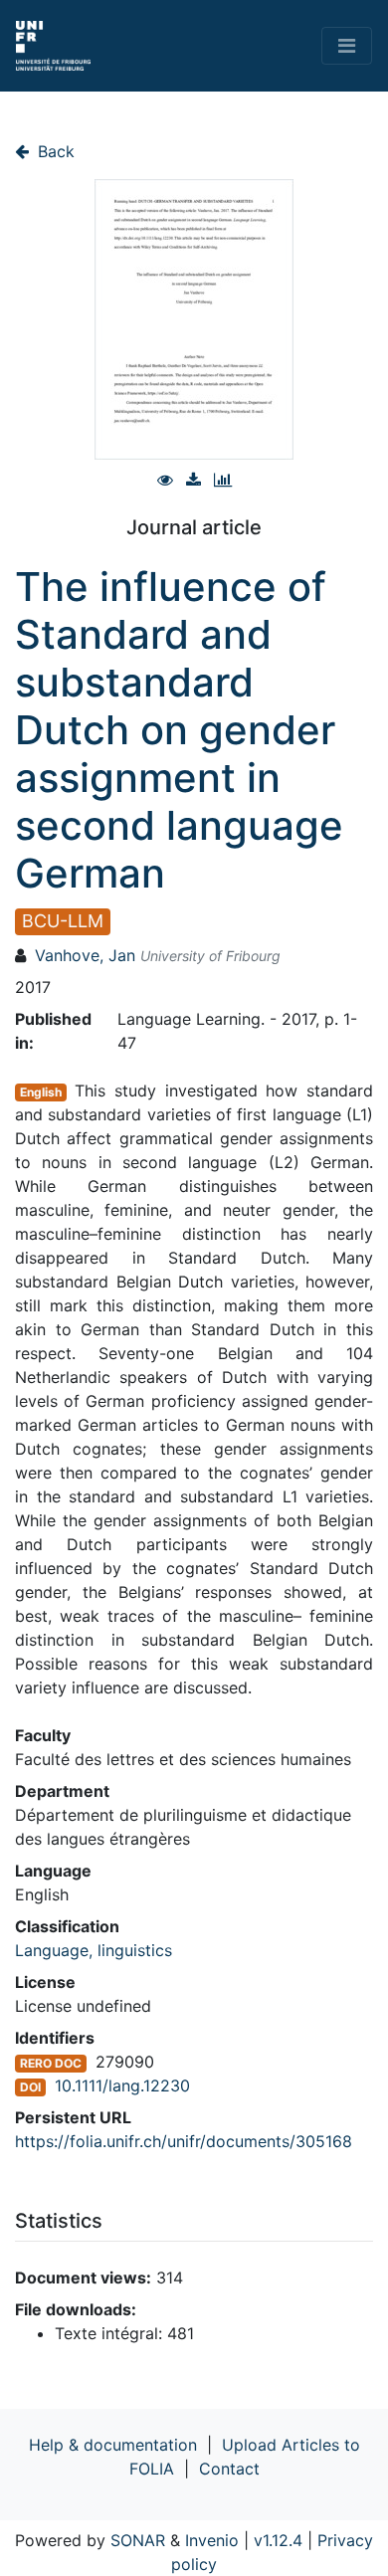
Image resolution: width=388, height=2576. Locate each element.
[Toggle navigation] (347, 46)
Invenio (212, 2540)
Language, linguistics (94, 1950)
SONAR (138, 2540)
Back (54, 151)
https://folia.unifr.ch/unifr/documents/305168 (184, 2141)
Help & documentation (113, 2445)
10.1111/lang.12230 (122, 2085)
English (41, 1092)
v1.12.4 (278, 2540)
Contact (229, 2469)
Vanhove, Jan (85, 955)
